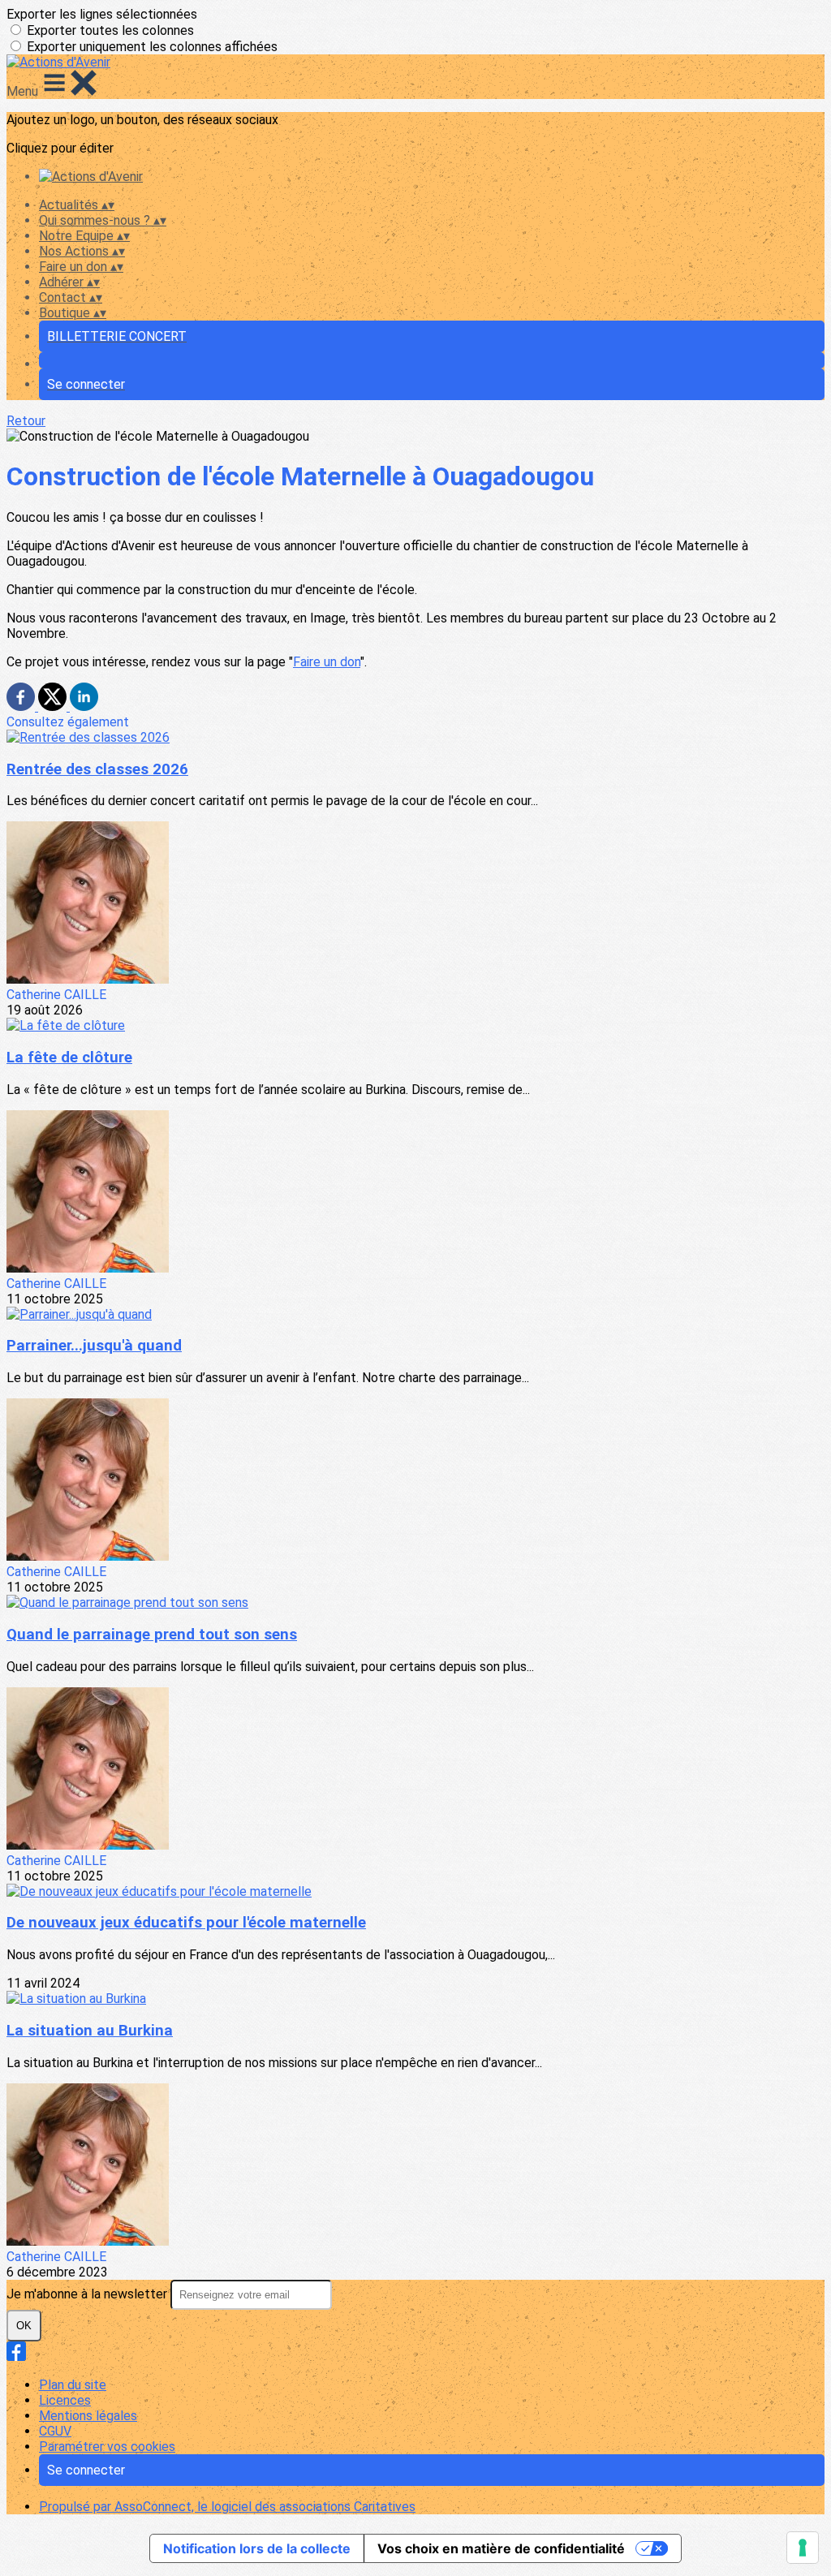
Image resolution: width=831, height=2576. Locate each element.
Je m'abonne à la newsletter (88, 2294)
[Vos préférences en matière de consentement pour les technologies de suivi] (803, 2548)
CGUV (55, 2431)
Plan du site (73, 2385)
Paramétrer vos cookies (107, 2447)
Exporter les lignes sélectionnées (102, 14)
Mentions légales (88, 2416)
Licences (65, 2400)
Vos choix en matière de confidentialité (501, 2548)
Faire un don (327, 662)
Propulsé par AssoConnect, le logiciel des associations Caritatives (227, 2507)
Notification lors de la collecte (257, 2548)
